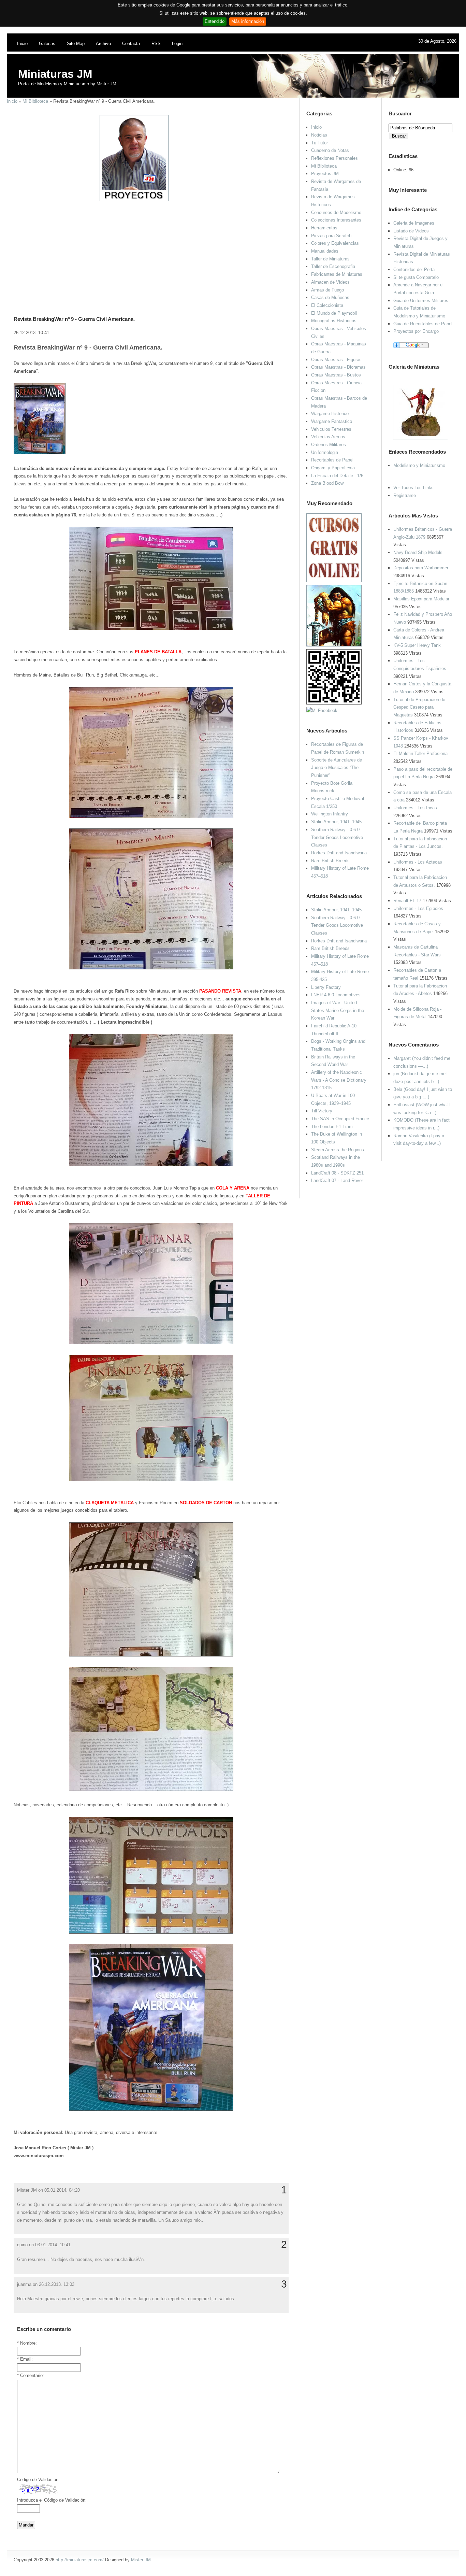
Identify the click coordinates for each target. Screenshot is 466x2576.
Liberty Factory (326, 987)
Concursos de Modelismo (336, 212)
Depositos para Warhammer (421, 568)
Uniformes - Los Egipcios (418, 908)
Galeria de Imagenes (414, 223)
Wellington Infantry (330, 814)
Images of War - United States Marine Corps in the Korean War (338, 1010)
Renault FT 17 (407, 901)
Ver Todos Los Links (413, 488)
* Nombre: (27, 2343)
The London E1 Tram (332, 1127)
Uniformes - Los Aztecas (418, 862)
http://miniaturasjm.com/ (80, 2560)
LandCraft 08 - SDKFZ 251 (337, 1173)
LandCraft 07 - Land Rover (337, 1180)
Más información (248, 21)
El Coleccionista (327, 305)
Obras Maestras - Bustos (336, 375)
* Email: (25, 2359)
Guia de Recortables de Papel (423, 324)
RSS (156, 44)
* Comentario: (31, 2375)
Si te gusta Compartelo (416, 277)
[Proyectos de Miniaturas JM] (134, 200)
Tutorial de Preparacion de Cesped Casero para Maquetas (419, 707)
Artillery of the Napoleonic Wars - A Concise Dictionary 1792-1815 (339, 1080)
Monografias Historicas (334, 321)
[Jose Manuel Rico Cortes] (322, 710)
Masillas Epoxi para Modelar (421, 599)
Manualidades (325, 251)
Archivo (103, 44)
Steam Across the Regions (338, 1150)
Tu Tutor (319, 143)
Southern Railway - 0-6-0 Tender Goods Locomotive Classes (337, 837)
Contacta (131, 44)
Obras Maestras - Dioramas (338, 367)
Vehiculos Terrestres (331, 429)
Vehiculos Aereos (328, 437)
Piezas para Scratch (331, 236)
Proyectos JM (325, 174)
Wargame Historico (330, 414)
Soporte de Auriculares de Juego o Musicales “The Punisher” (337, 768)
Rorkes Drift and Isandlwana (339, 853)
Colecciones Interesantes (336, 220)
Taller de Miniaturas (330, 259)
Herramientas (324, 228)
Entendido (215, 21)
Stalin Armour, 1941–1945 (336, 822)
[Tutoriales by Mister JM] (334, 645)
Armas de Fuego (327, 290)
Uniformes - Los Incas (415, 808)
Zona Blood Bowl (328, 483)
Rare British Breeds (330, 861)
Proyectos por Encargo (416, 331)
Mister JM (141, 2560)
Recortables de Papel (332, 460)
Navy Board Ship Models (418, 552)
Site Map (76, 44)
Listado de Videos (411, 231)
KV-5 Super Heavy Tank (417, 645)
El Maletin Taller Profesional (421, 753)
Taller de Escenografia (333, 266)
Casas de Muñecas (330, 297)
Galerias (47, 44)
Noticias (319, 135)
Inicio (22, 44)
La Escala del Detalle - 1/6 (337, 476)
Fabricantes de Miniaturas (337, 274)
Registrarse (405, 495)
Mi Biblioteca (35, 101)
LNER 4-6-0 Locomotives (336, 995)
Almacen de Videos (330, 282)
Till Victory (322, 1111)
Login (177, 44)
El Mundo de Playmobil (334, 313)
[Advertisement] (148, 250)
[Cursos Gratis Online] (334, 581)
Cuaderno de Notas (330, 150)
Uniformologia (325, 452)
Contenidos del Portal (414, 269)
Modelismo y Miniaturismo (419, 465)
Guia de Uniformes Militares (421, 301)
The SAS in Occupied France (340, 1119)
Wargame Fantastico (332, 421)
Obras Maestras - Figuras (336, 360)
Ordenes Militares (329, 445)
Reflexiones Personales (334, 158)
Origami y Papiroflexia (333, 468)
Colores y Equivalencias (335, 243)
